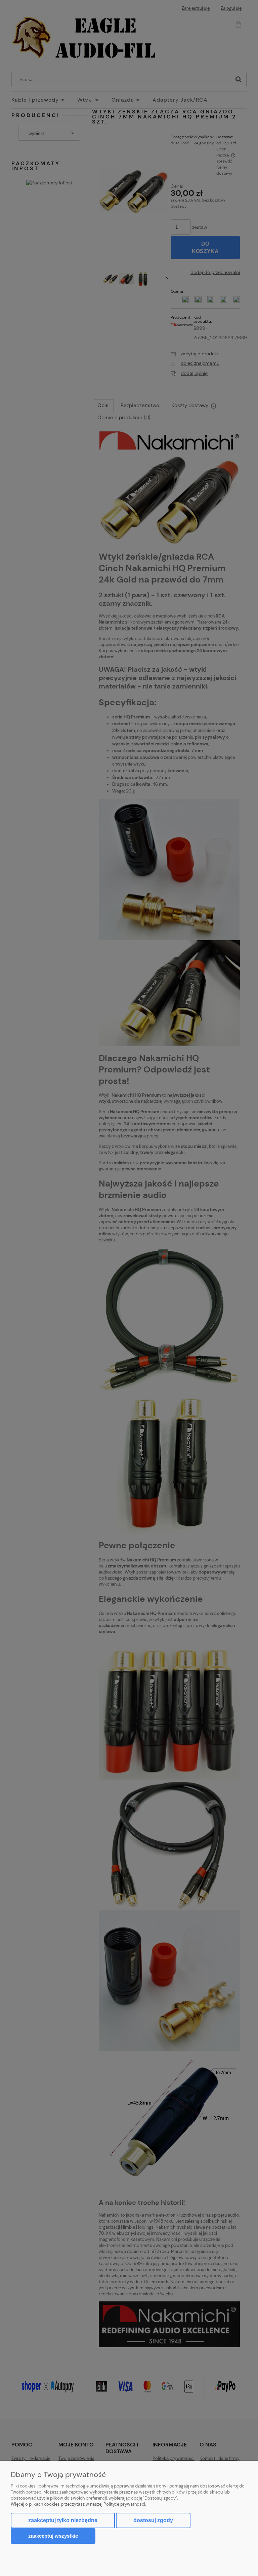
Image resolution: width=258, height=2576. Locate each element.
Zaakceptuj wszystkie (53, 2536)
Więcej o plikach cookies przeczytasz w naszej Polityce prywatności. (78, 2504)
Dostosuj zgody (153, 2520)
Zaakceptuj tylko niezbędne (63, 2520)
